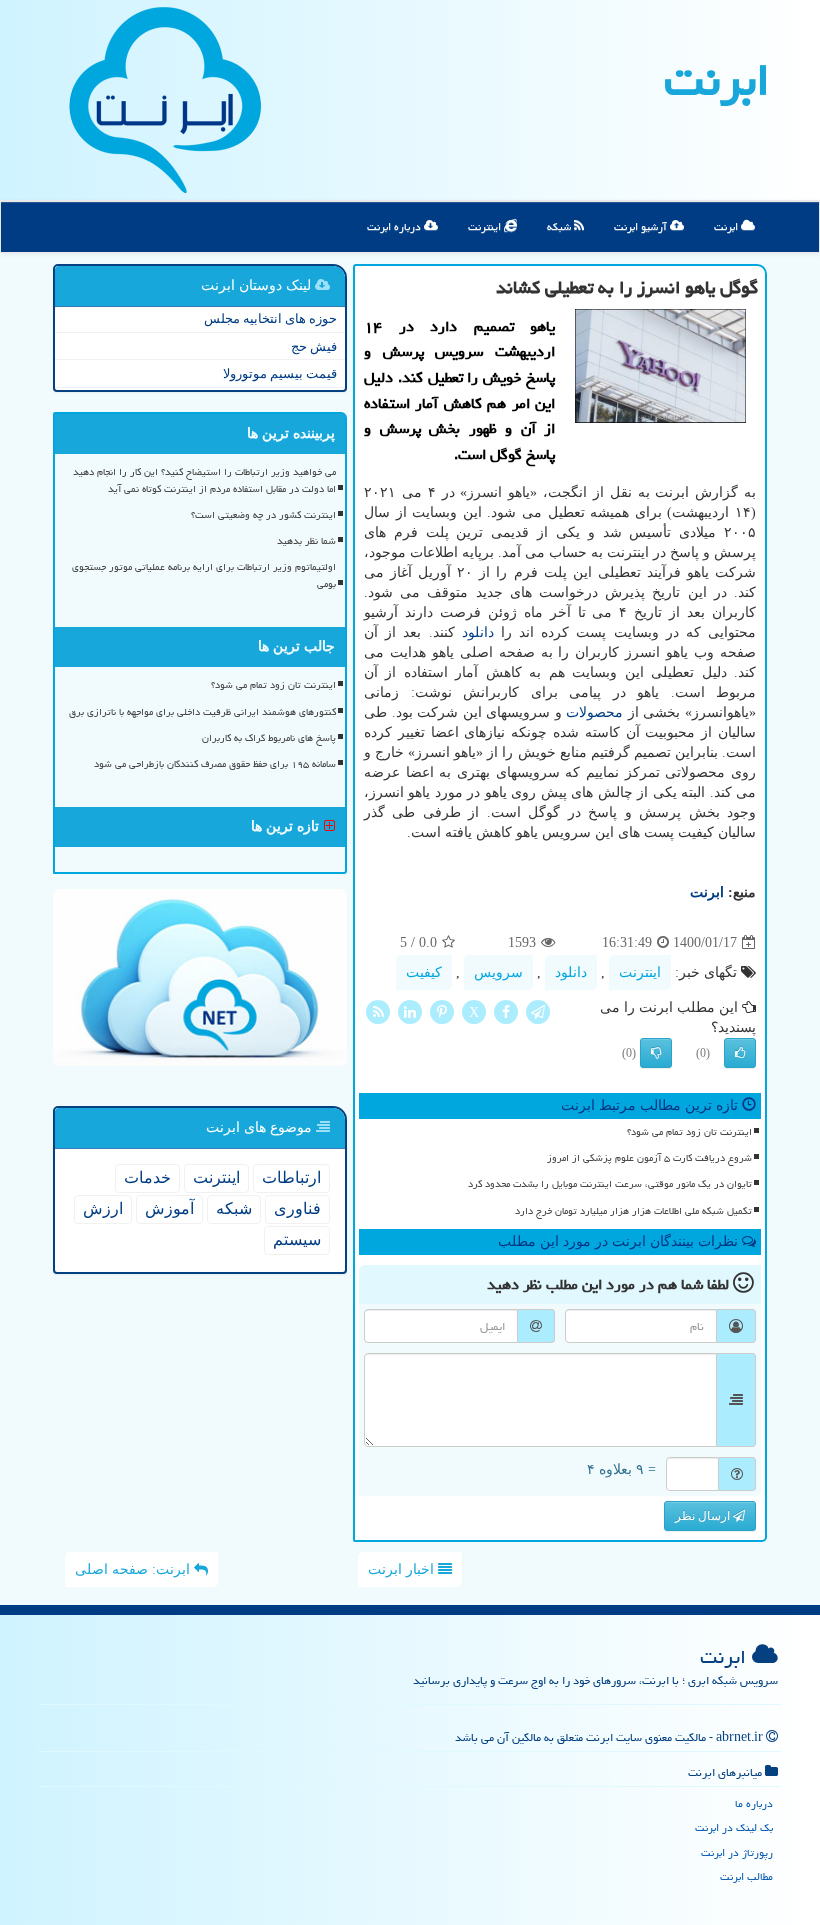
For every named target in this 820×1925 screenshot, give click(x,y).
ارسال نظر (704, 1516)
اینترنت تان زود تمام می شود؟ (689, 1132)
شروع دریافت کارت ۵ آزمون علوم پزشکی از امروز (649, 1158)
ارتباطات (291, 1177)
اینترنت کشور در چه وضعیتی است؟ (263, 515)
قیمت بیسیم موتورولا (280, 373)
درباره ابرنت (395, 226)
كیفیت (424, 972)
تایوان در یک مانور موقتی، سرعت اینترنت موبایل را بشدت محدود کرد (610, 1184)
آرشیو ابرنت (642, 226)
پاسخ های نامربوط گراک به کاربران (269, 738)
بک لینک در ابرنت (734, 1827)
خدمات (147, 1177)
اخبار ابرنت (403, 1569)
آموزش (169, 1208)
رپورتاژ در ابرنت (737, 1852)
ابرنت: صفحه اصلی (134, 1569)
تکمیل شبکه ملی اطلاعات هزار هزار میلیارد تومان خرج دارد (633, 1211)
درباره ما (754, 1803)
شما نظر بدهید (306, 541)
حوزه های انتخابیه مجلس (270, 318)
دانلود (478, 632)
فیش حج (314, 346)
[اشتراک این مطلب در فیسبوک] (506, 1010)
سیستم (297, 1239)
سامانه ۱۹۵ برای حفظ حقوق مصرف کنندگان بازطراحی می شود (215, 764)
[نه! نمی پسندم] (656, 1053)
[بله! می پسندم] (740, 1053)
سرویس (498, 972)
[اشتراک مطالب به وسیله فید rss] (378, 1010)
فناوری (297, 1208)
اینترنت (486, 226)
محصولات (594, 712)
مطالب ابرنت (746, 1876)
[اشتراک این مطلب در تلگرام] (538, 1010)
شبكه (234, 1208)
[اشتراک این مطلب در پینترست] (442, 1010)
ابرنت (717, 80)
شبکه (560, 226)
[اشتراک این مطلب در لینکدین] (410, 1010)
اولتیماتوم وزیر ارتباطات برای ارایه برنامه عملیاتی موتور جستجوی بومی (204, 575)
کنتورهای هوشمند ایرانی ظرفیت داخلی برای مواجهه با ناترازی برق (202, 712)
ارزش (103, 1208)
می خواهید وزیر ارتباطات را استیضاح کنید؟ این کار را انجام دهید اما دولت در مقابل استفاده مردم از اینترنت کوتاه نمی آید (204, 480)
